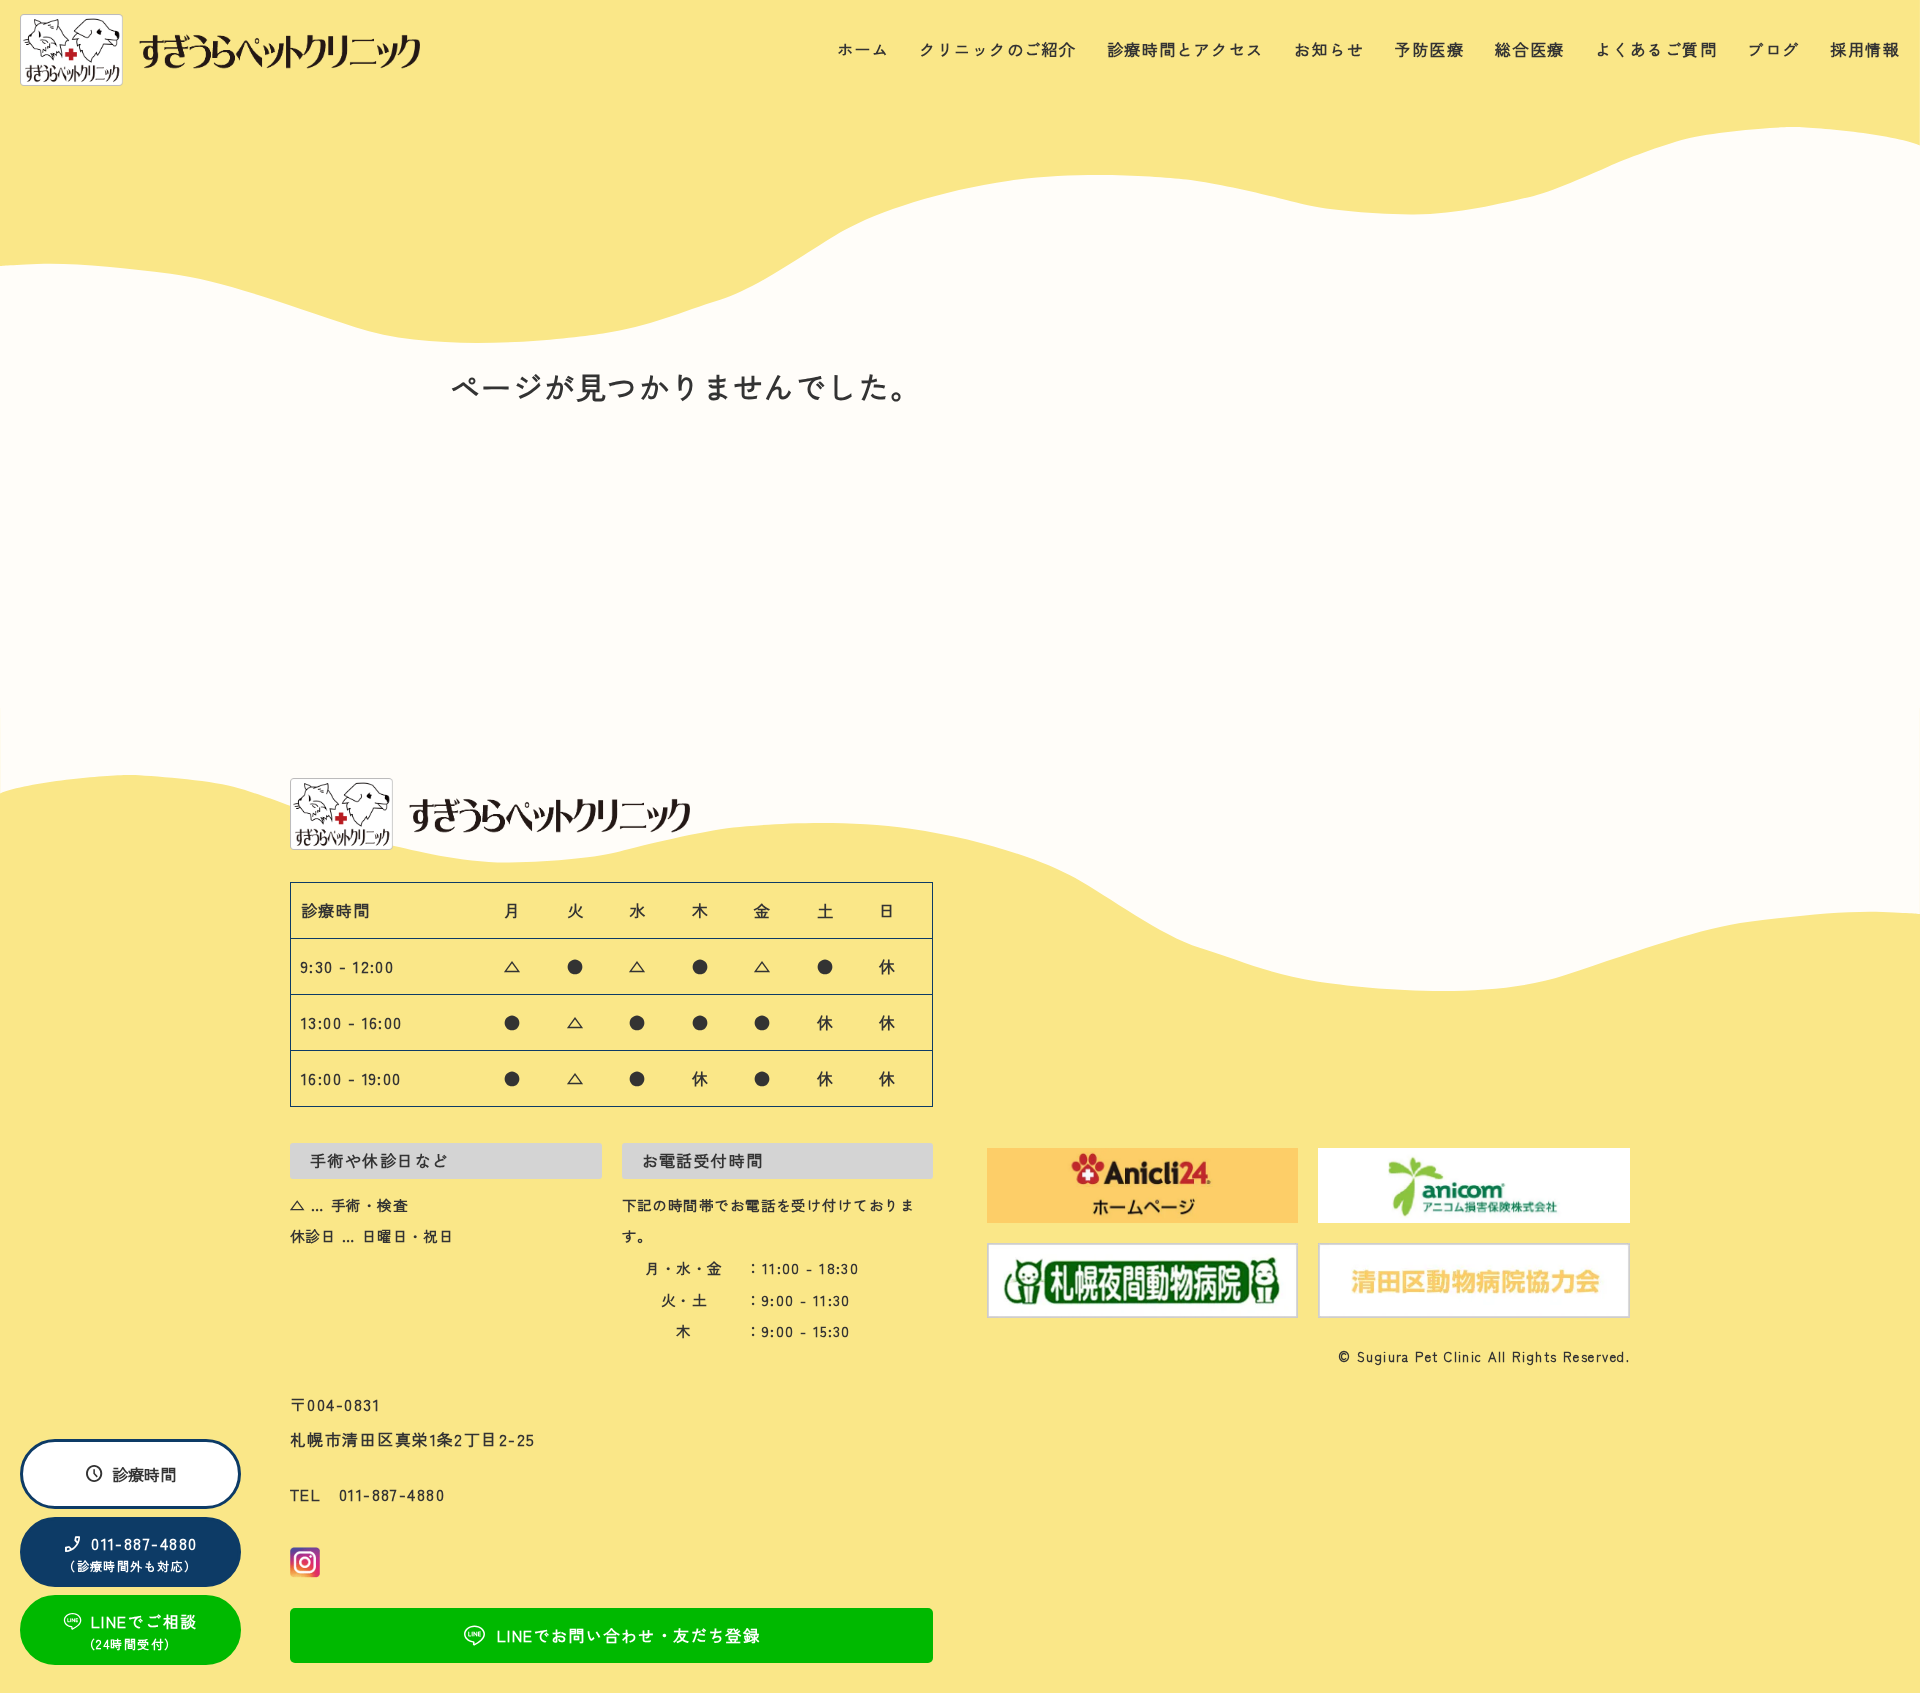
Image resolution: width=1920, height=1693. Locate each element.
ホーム (863, 49)
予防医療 (1429, 49)
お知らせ (1329, 49)
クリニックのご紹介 (997, 49)
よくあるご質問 (1656, 49)
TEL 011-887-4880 (367, 1494)
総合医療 (1530, 49)
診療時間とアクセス (1185, 49)
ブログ (1773, 49)
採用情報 (1865, 49)
